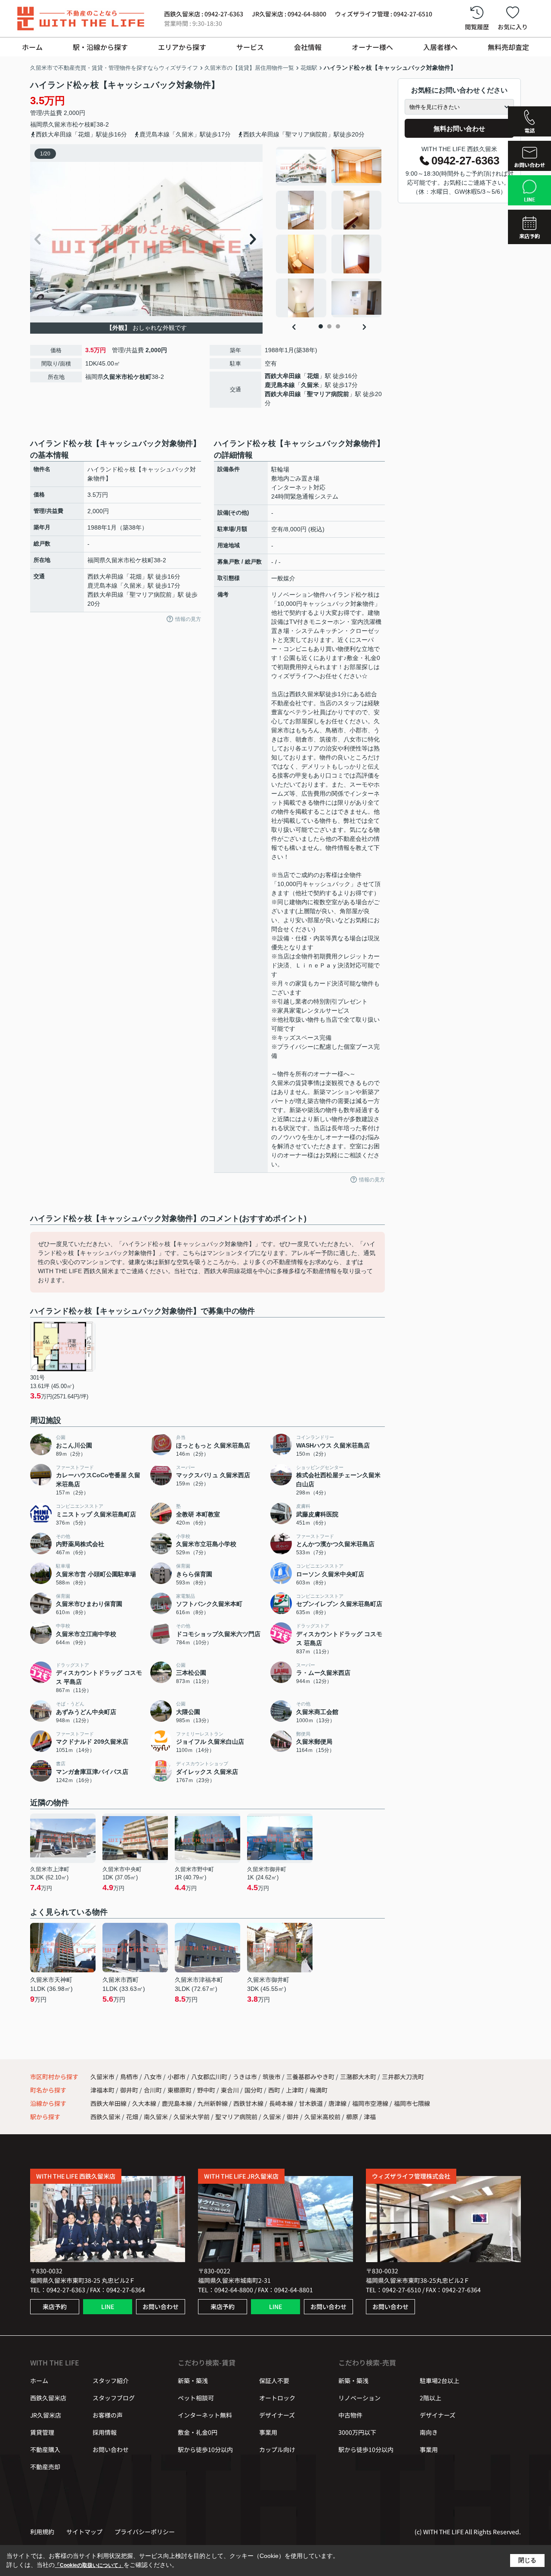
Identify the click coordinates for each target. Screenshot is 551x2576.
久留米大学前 (192, 2117)
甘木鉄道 (311, 2103)
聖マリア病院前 (328, 394)
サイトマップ (84, 2532)
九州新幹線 (213, 2103)
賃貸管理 (42, 2432)
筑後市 (272, 2077)
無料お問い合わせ (459, 129)
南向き (429, 2432)
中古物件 (350, 2415)
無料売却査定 (508, 47)
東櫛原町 (180, 2090)
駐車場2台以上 (440, 2381)
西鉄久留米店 (48, 2398)
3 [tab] (338, 326)
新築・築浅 (193, 2381)
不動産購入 (45, 2449)
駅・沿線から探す (100, 47)
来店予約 (55, 2306)
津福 (370, 2117)
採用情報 (105, 2432)
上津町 (296, 2090)
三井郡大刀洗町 (403, 2077)
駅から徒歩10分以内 (205, 2449)
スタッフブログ (114, 2398)
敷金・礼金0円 (198, 2432)
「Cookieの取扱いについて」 (89, 2565)
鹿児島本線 (280, 385)
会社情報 (308, 47)
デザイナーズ (277, 2415)
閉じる (527, 2560)
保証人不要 (274, 2381)
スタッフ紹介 (111, 2381)
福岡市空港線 (371, 2103)
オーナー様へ (372, 47)
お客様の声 (108, 2415)
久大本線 (145, 2103)
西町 (275, 2090)
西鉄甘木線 (249, 2103)
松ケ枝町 (84, 124)
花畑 (313, 376)
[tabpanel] (329, 232)
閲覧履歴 (477, 27)
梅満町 (319, 2090)
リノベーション (359, 2398)
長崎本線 (282, 2103)
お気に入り (513, 27)
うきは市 (245, 2077)
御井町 (130, 2090)
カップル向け (277, 2449)
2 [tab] (329, 326)
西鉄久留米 (105, 2117)
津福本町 (103, 2090)
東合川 (231, 2090)
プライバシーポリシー (145, 2532)
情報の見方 (188, 619)
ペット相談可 (196, 2398)
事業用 (268, 2432)
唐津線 (338, 2103)
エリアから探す (182, 47)
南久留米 (156, 2117)
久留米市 (60, 124)
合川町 (153, 2090)
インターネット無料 (205, 2415)
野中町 (207, 2090)
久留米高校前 (322, 2117)
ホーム (32, 47)
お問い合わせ (161, 2306)
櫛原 (352, 2117)
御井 (293, 2117)
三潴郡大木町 (358, 2077)
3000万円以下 (357, 2432)
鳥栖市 (129, 2077)
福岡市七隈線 (412, 2103)
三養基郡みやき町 (310, 2077)
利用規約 (42, 2532)
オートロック (277, 2398)
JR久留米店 (46, 2415)
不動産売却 (45, 2467)
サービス (250, 47)
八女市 (153, 2077)
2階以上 (430, 2398)
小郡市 (176, 2077)
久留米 (310, 385)
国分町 (254, 2090)
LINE (108, 2306)
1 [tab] (321, 326)
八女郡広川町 (209, 2077)
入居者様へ (440, 47)
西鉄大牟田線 (283, 376)
